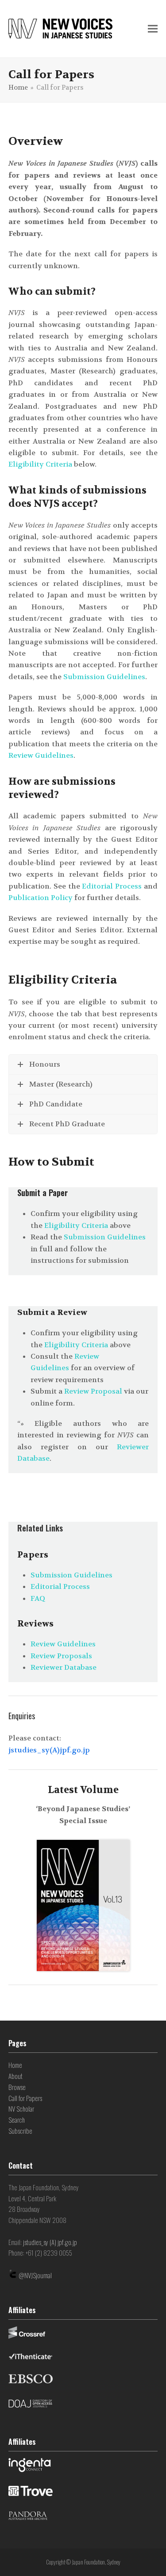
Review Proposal (93, 1391)
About (15, 2076)
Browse (17, 2087)
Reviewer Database (64, 1667)
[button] (153, 29)
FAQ (38, 1598)
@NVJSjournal (35, 2275)
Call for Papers (25, 2098)
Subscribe (20, 2131)
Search (17, 2120)
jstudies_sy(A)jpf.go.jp (49, 1750)
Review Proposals (61, 1656)
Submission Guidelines (104, 677)
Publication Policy (41, 898)
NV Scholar (21, 2109)
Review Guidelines (41, 755)
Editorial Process (112, 886)
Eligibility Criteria (41, 464)
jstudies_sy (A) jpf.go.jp (50, 2242)
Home (15, 2065)
